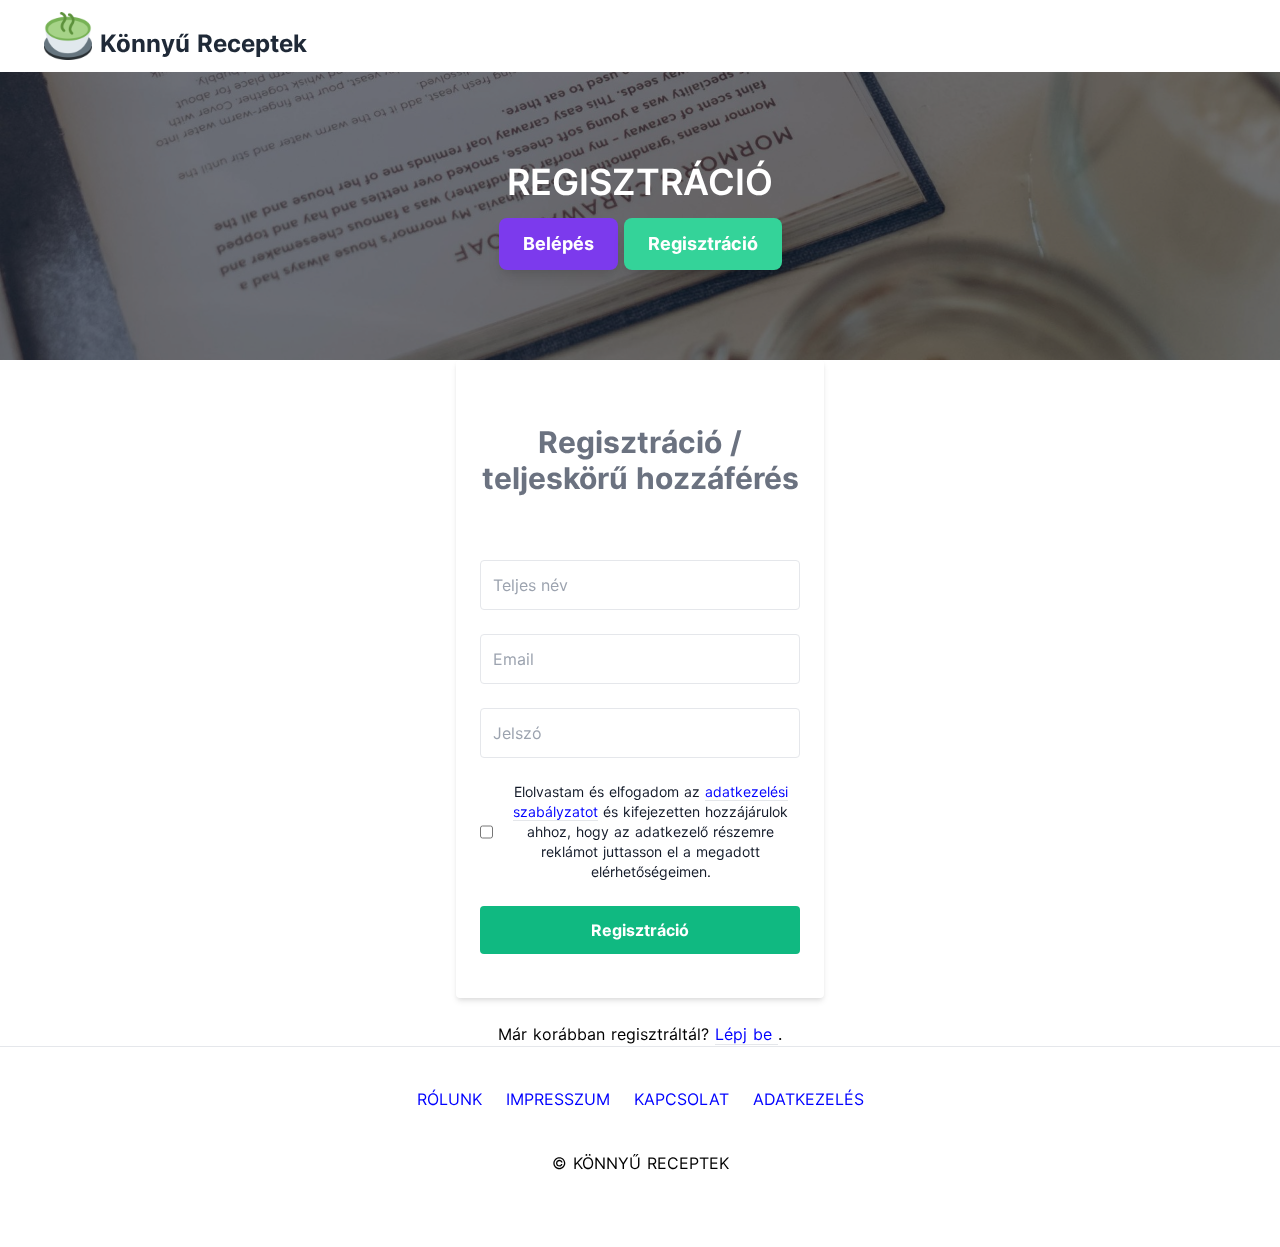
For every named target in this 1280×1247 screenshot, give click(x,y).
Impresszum (558, 1099)
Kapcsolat (681, 1099)
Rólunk (449, 1099)
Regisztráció (640, 930)
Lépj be (746, 1034)
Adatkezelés (808, 1099)
